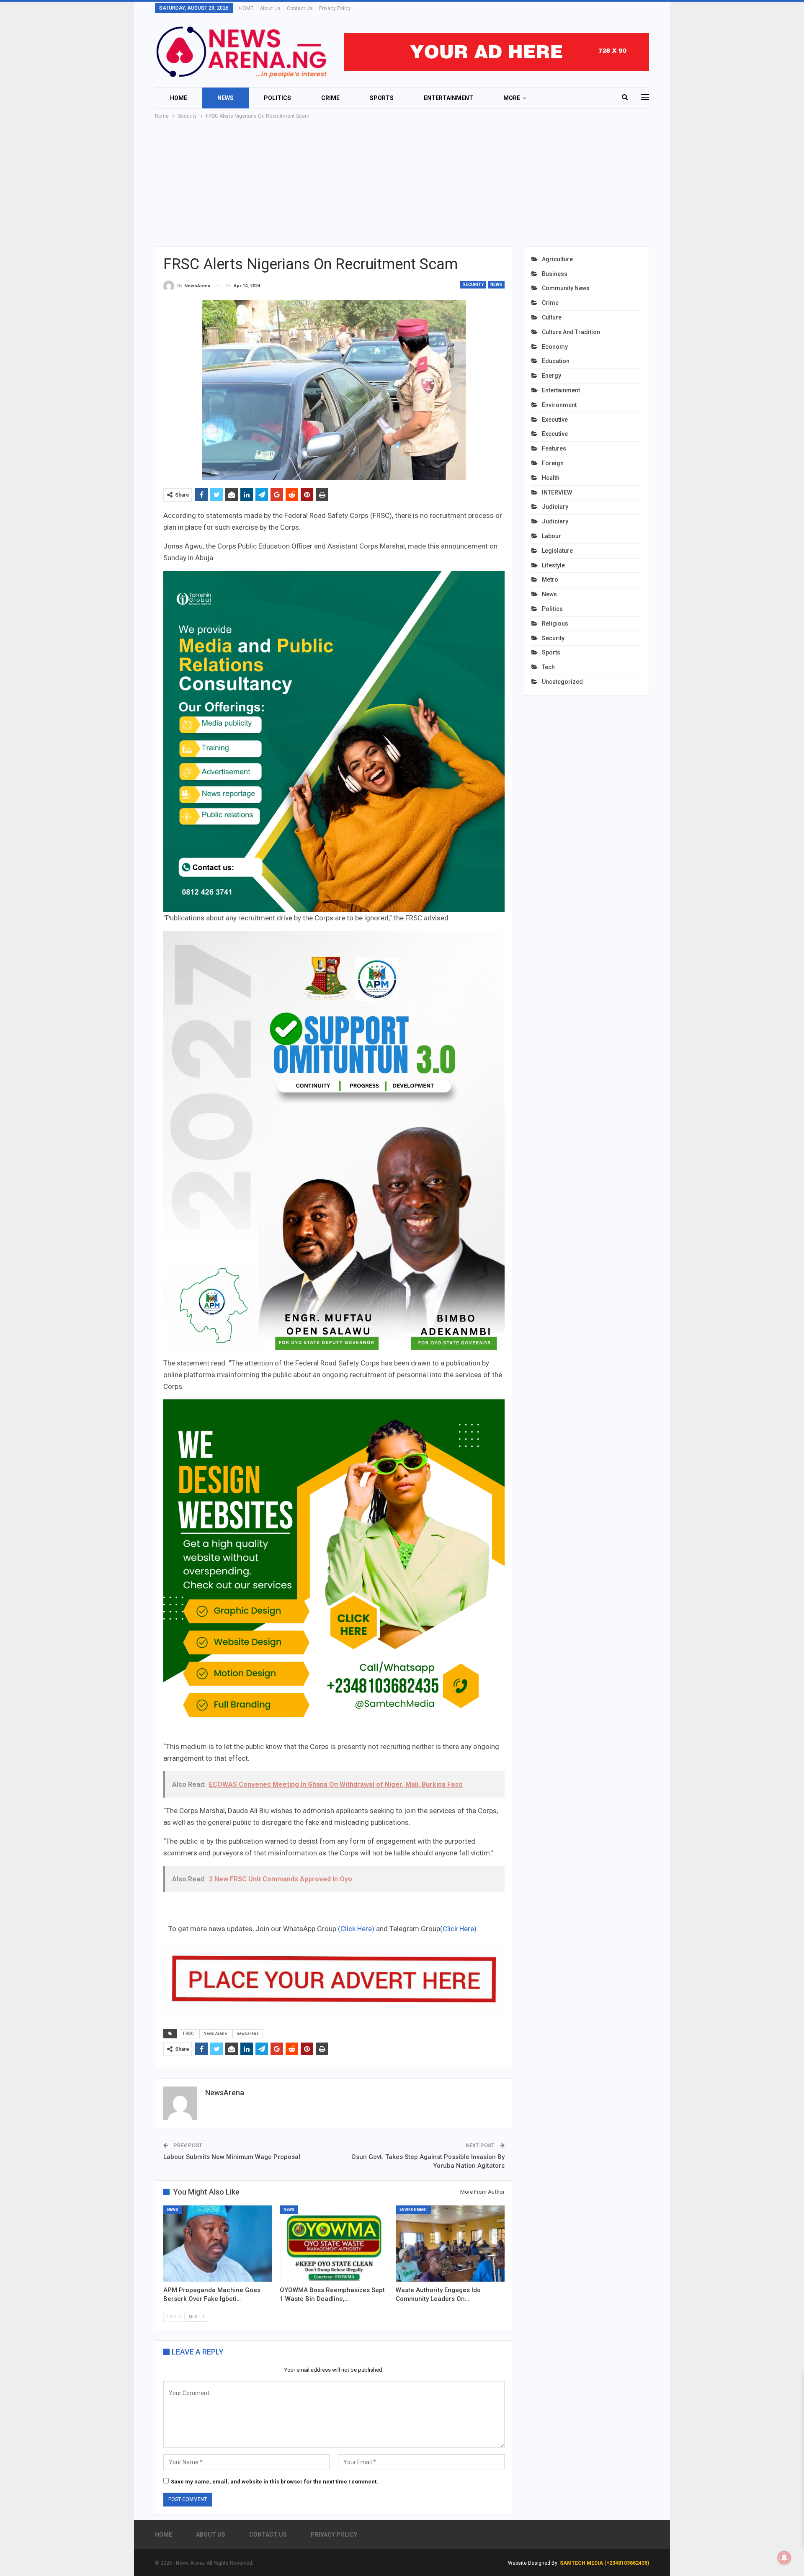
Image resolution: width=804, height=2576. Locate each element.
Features (554, 448)
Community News (566, 288)
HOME (246, 8)
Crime (330, 98)
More (512, 98)
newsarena (248, 2034)
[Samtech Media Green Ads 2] (334, 1569)
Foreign (553, 463)
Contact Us (300, 8)
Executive (555, 420)
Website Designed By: (534, 2563)
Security (473, 285)
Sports (382, 98)
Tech (548, 667)
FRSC (188, 2034)
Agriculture (557, 259)
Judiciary (555, 507)
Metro (550, 580)
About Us (270, 8)
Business (555, 274)
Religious (555, 623)
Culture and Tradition (571, 332)
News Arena (215, 2034)
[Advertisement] (402, 183)
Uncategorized (562, 682)
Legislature (557, 551)
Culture (552, 317)
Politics (277, 98)
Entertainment (448, 98)
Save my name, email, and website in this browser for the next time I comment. (274, 2482)
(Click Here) (356, 1929)
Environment (413, 2210)
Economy (555, 347)
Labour (551, 536)
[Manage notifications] (784, 2558)
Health (551, 478)
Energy (551, 376)
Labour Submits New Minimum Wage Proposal (232, 2157)
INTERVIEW (557, 492)
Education (556, 361)
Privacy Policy (335, 8)
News (225, 98)
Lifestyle (553, 565)
